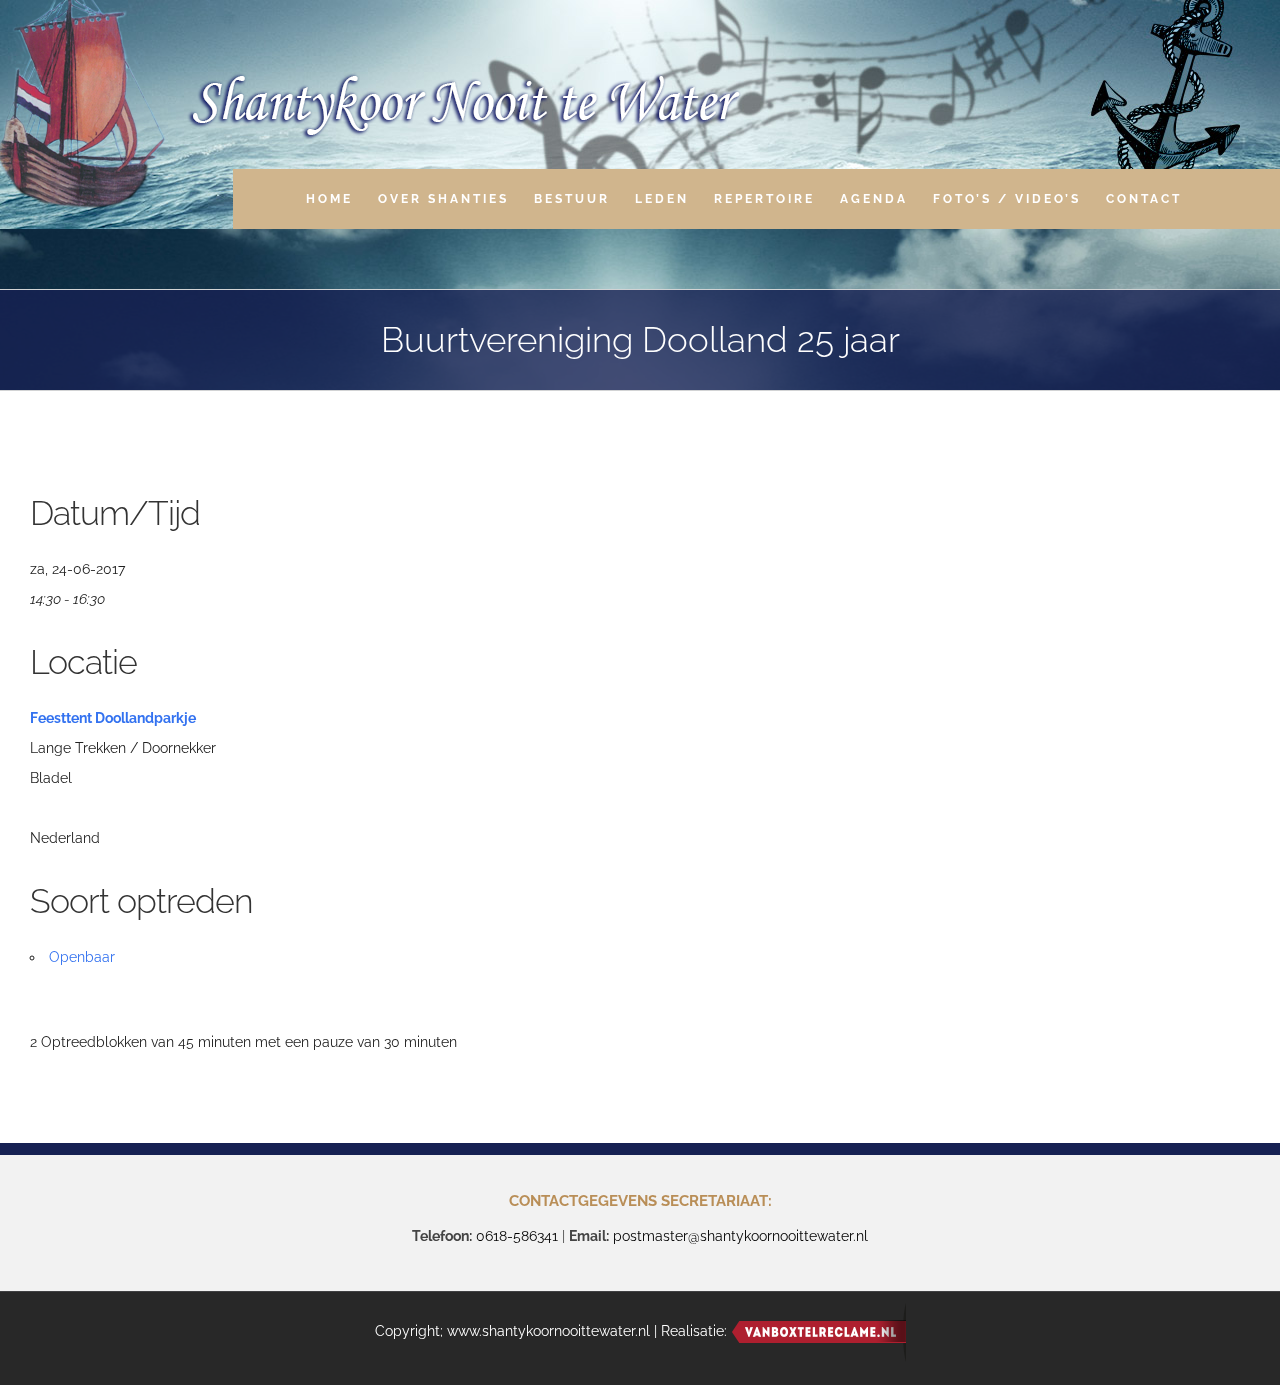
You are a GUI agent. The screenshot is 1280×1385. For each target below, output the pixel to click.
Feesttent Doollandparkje (113, 718)
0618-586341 (517, 1236)
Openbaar (82, 957)
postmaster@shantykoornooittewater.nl (740, 1236)
